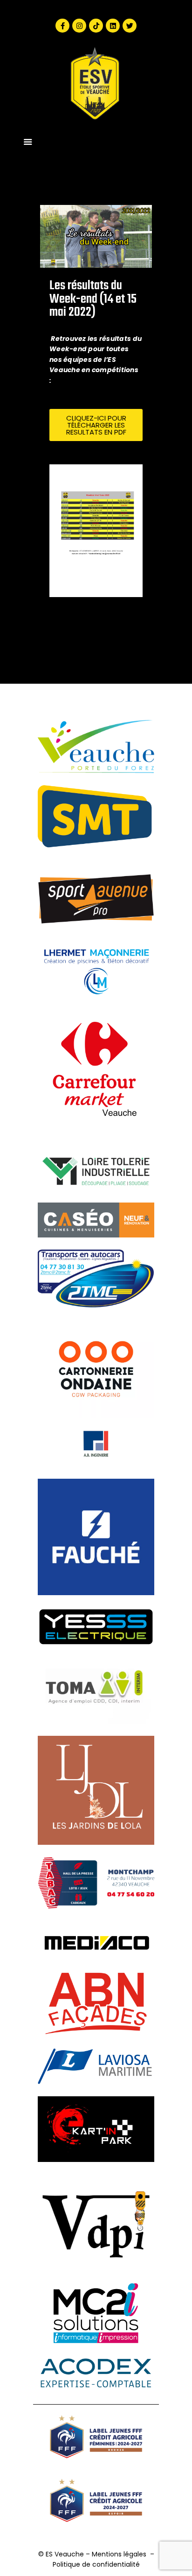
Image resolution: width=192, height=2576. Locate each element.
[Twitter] (130, 26)
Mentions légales (119, 2554)
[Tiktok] (96, 26)
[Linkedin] (113, 26)
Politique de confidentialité (96, 2564)
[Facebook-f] (62, 26)
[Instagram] (79, 26)
